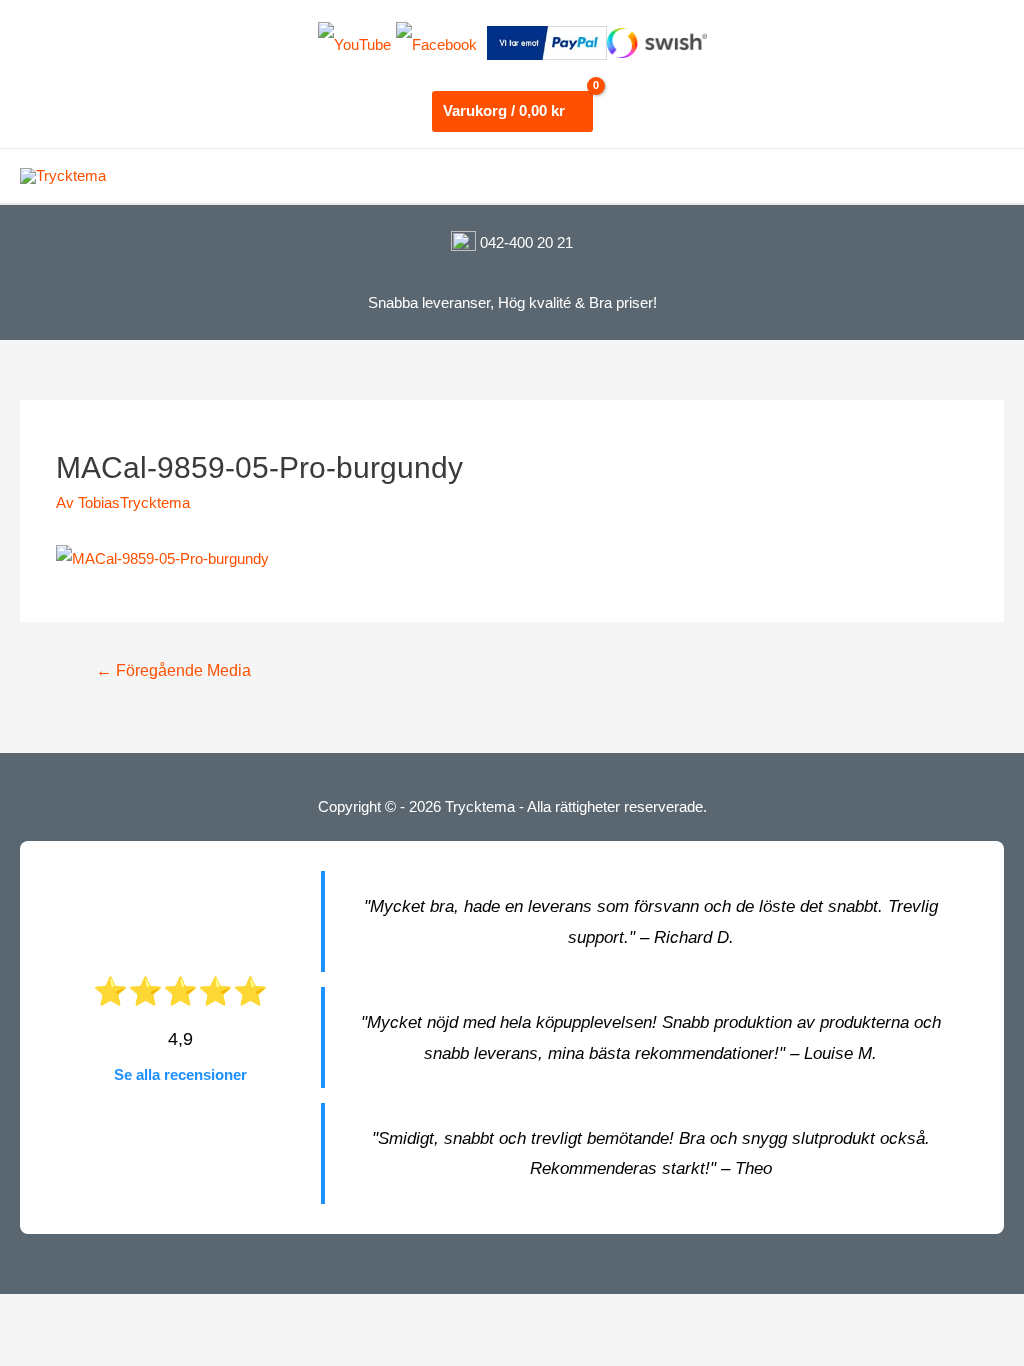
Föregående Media (173, 670)
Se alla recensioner (180, 1074)
